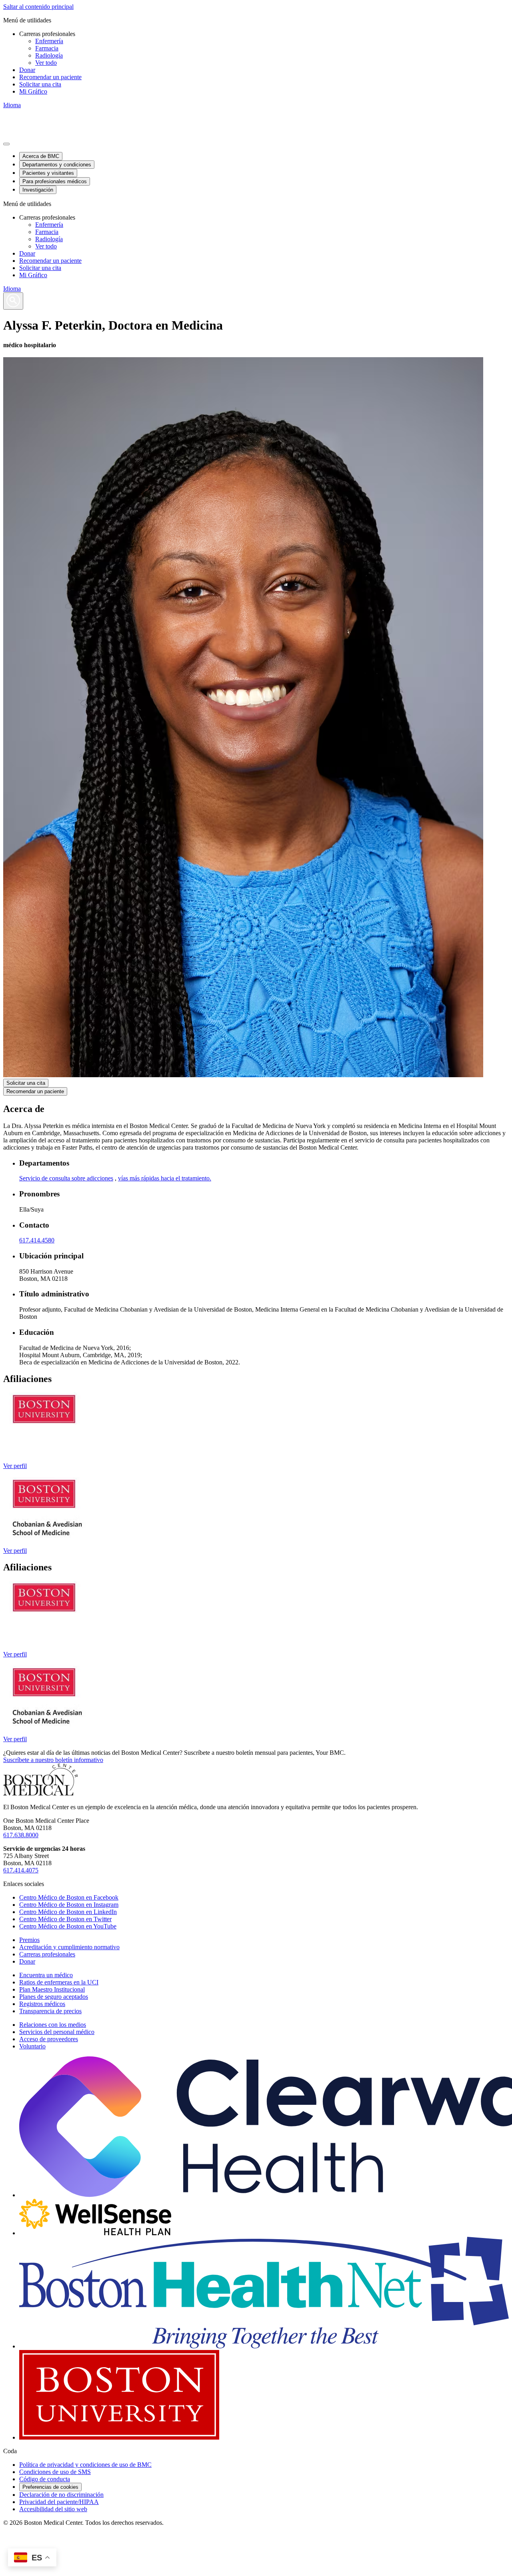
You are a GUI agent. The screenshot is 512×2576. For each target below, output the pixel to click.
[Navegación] (6, 144)
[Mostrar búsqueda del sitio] (13, 301)
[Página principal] (41, 1793)
